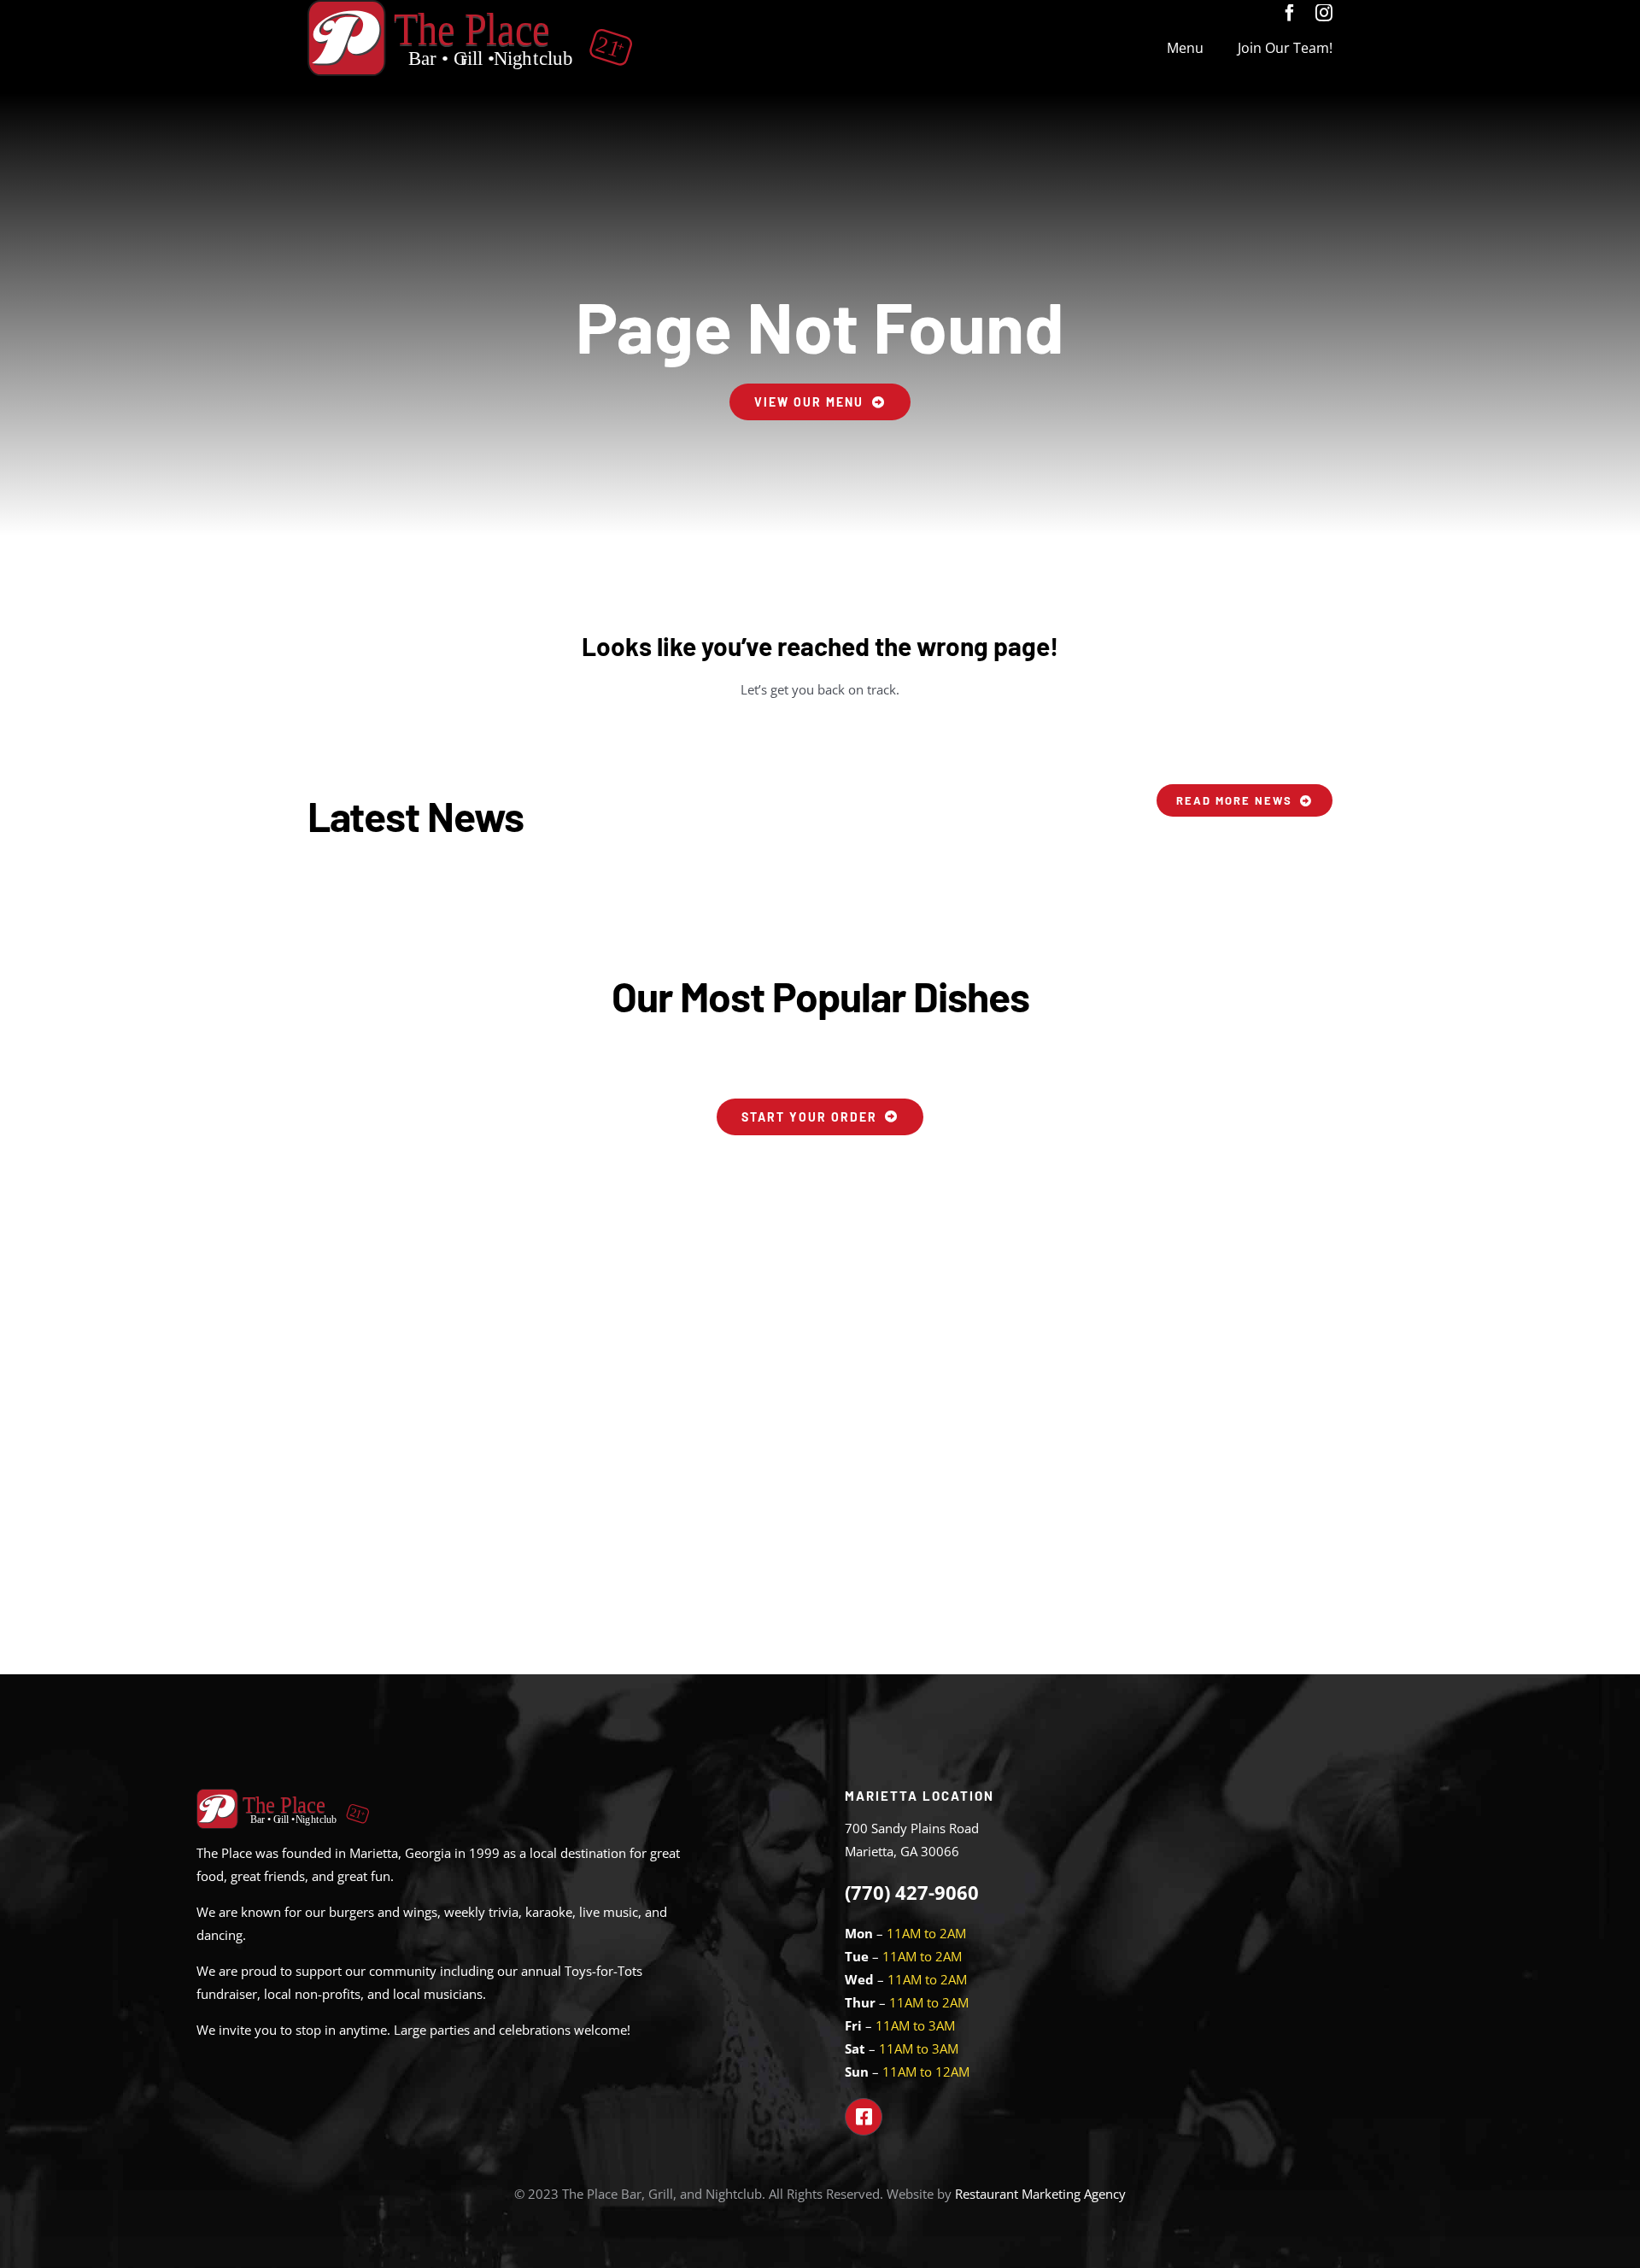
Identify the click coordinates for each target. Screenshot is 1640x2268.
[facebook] (1290, 13)
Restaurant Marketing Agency (1040, 2194)
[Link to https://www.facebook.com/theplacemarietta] (864, 2117)
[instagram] (1324, 13)
